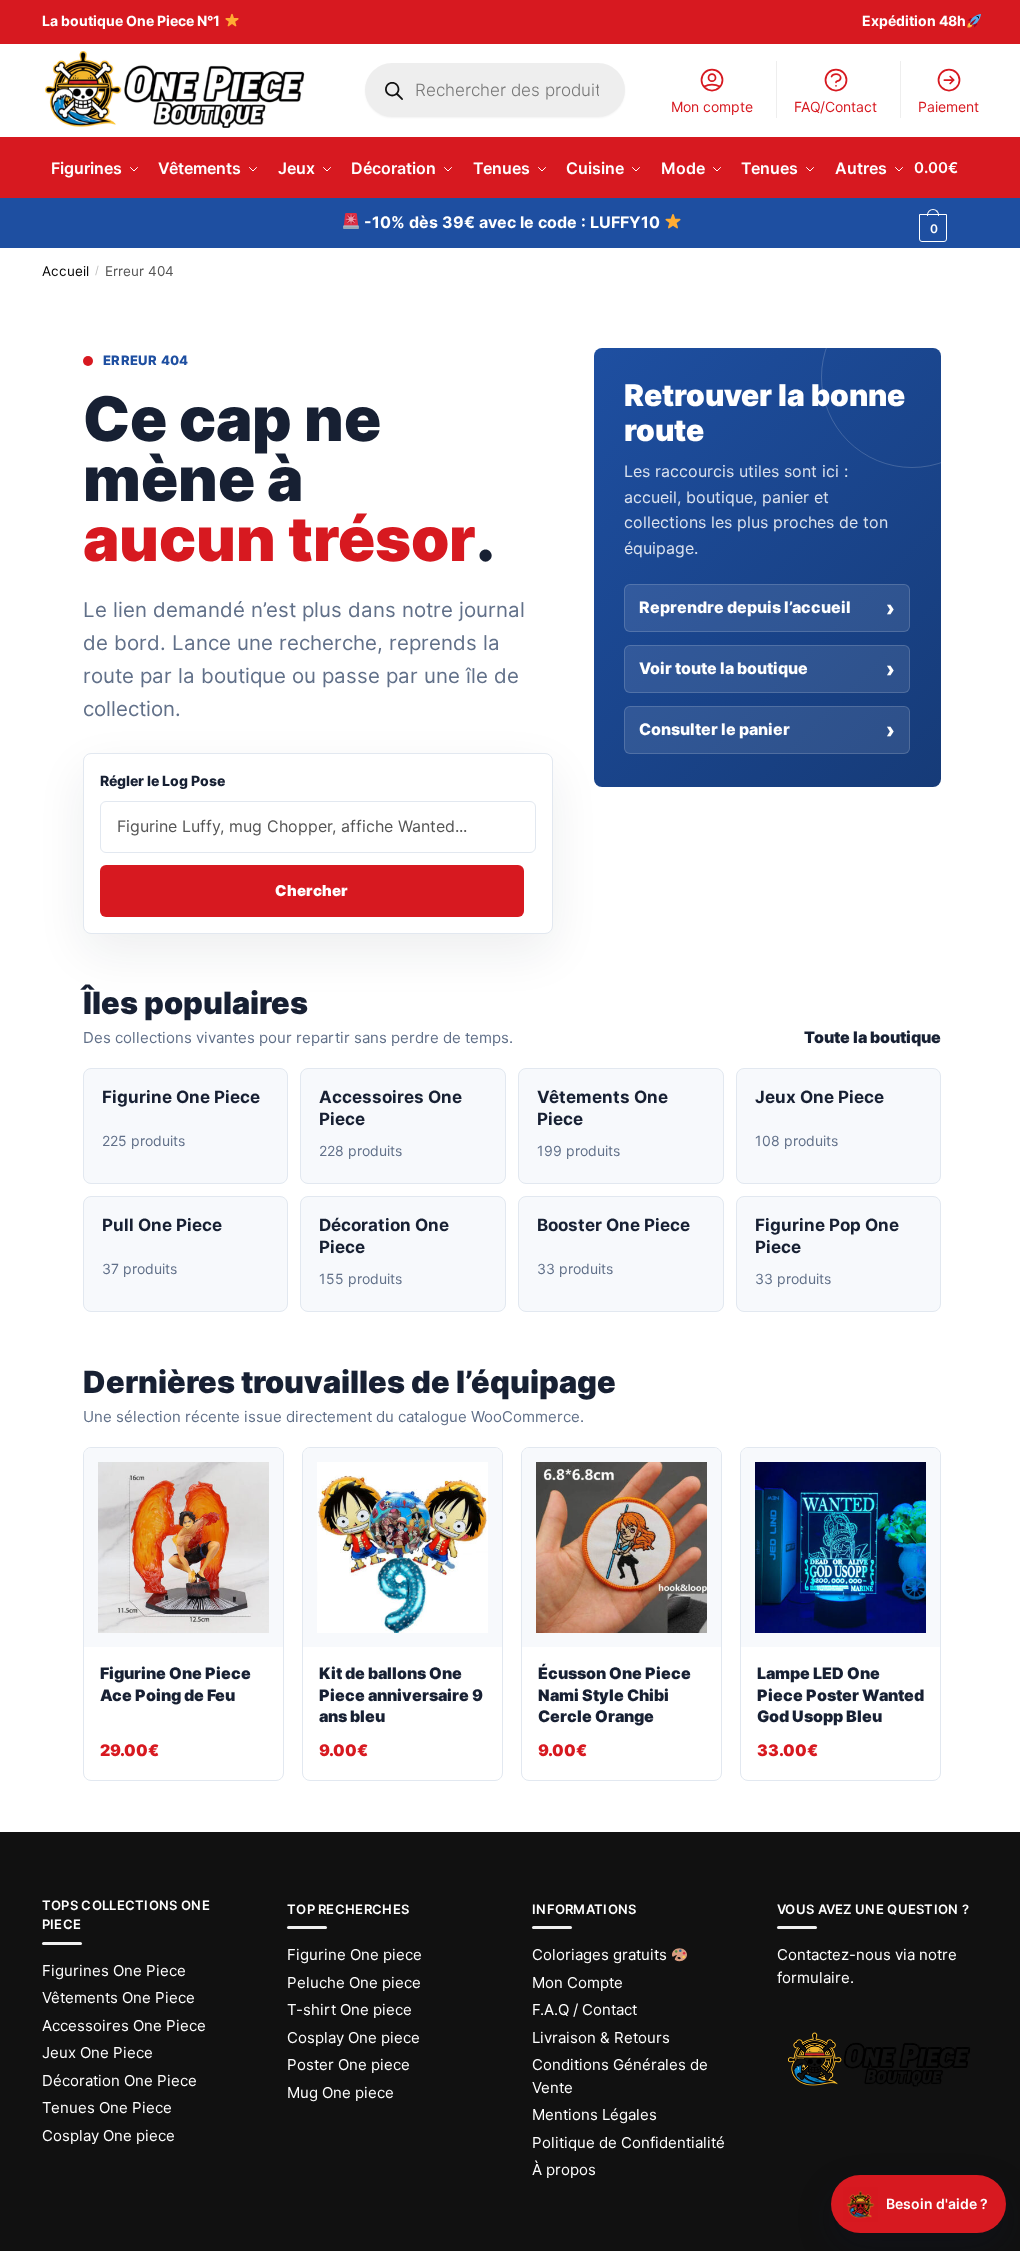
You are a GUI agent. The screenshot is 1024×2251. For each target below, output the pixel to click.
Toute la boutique (872, 1037)
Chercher (311, 890)
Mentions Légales (594, 2114)
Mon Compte (577, 1982)
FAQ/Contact (835, 106)
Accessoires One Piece (124, 2025)
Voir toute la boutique (723, 668)
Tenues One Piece (107, 2107)
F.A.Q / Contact (584, 2009)
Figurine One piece (354, 1954)
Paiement (948, 106)
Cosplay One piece (108, 2135)
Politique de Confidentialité (628, 2142)
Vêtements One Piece (118, 1997)
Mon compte (712, 106)
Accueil (65, 271)
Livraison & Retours (601, 2037)
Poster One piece (348, 2064)
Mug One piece (340, 2092)
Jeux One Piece (97, 2052)
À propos (564, 2169)
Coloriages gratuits (601, 1954)
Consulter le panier (714, 729)
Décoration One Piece (119, 2080)
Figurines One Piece (114, 1970)
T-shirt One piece (349, 2009)
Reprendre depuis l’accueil (745, 607)
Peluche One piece (354, 1982)
